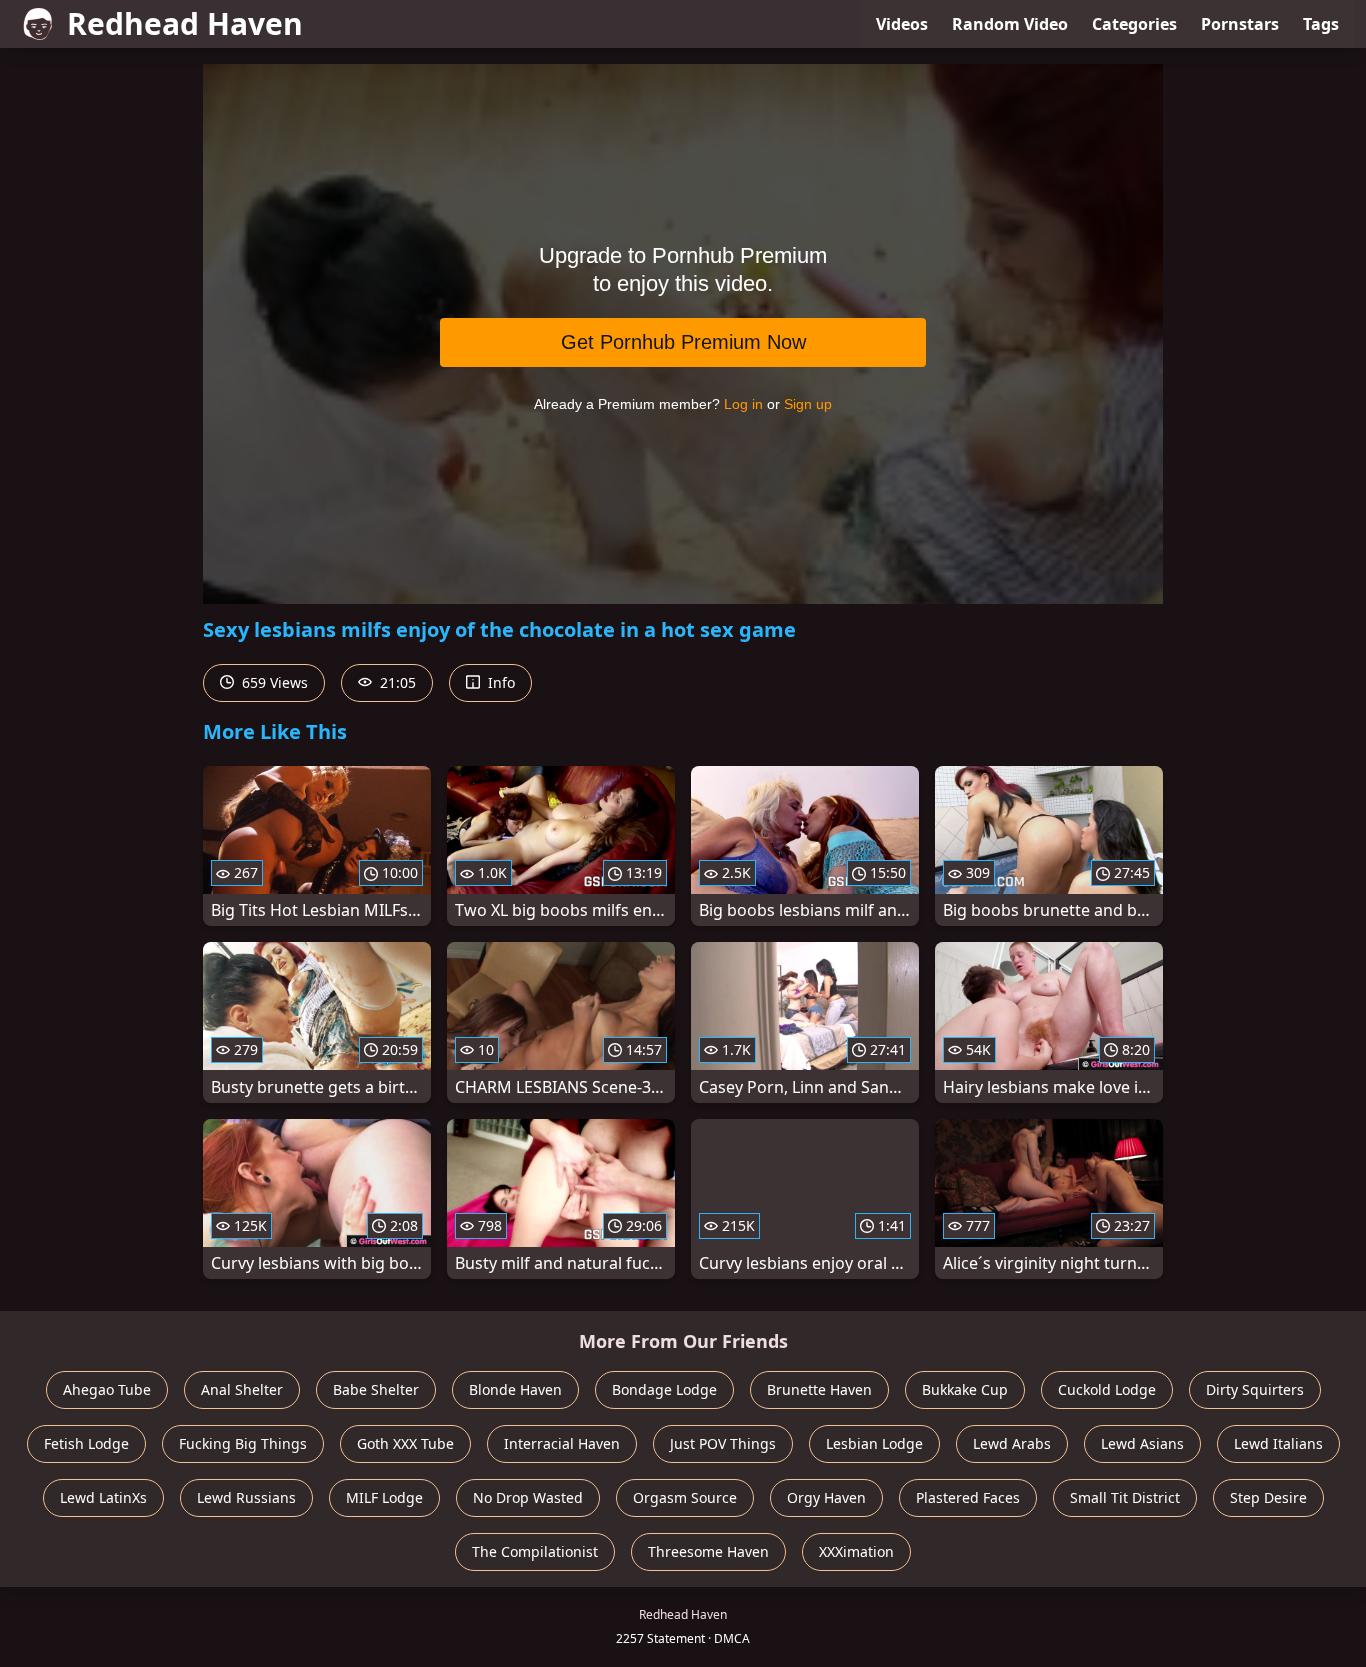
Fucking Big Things (243, 1443)
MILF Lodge (384, 1497)
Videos (902, 24)
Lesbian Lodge (874, 1443)
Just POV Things (723, 1443)
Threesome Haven (708, 1551)
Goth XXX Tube (405, 1443)
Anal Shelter (242, 1389)
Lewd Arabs (1012, 1443)
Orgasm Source (685, 1497)
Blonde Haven (515, 1389)
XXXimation (856, 1551)
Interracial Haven (562, 1443)
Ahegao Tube (107, 1389)
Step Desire (1268, 1497)
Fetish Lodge (86, 1443)
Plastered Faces (968, 1497)
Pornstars (1240, 24)
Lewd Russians (246, 1497)
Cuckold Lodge (1107, 1389)
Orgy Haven (826, 1497)
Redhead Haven (185, 23)
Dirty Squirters (1255, 1389)
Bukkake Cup (965, 1389)
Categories (1134, 24)
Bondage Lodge (664, 1389)
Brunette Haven (819, 1389)
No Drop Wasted (528, 1497)
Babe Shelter (376, 1389)
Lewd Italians (1278, 1443)
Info (499, 682)
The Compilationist (535, 1551)
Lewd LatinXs (103, 1497)
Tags (1321, 24)
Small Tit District (1125, 1497)
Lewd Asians (1142, 1443)
